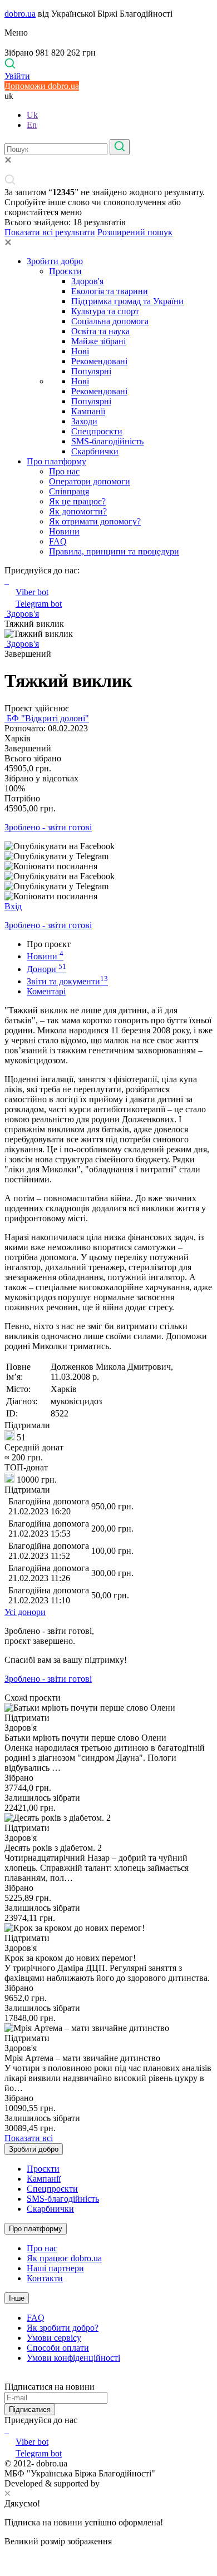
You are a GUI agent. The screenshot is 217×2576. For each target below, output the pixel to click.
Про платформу (56, 461)
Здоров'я (87, 281)
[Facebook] (6, 2430)
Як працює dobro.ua (64, 2258)
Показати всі (29, 2138)
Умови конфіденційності (73, 2358)
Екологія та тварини (110, 291)
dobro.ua (20, 14)
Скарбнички (95, 451)
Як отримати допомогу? (95, 521)
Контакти (45, 2278)
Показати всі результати (50, 232)
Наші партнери (55, 2268)
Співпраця (69, 491)
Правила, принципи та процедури (114, 551)
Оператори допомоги (90, 481)
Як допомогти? (78, 511)
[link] (108, 846)
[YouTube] (8, 2430)
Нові (80, 351)
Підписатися (30, 2409)
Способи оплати (58, 2348)
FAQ (58, 541)
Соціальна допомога (110, 321)
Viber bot (32, 592)
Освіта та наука (100, 331)
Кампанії (88, 411)
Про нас (64, 471)
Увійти (17, 76)
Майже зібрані (98, 341)
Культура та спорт (105, 311)
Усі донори (25, 1612)
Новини (64, 531)
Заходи (84, 421)
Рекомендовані (99, 361)
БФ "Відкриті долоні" (47, 718)
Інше (17, 2298)
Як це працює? (77, 501)
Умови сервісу (54, 2338)
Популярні (91, 371)
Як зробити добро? (63, 2328)
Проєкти (65, 271)
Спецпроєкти (97, 431)
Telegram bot (39, 604)
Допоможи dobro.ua (42, 86)
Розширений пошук (135, 232)
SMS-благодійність (107, 441)
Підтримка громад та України (127, 301)
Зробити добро (55, 261)
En (32, 125)
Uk (32, 115)
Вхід (13, 906)
